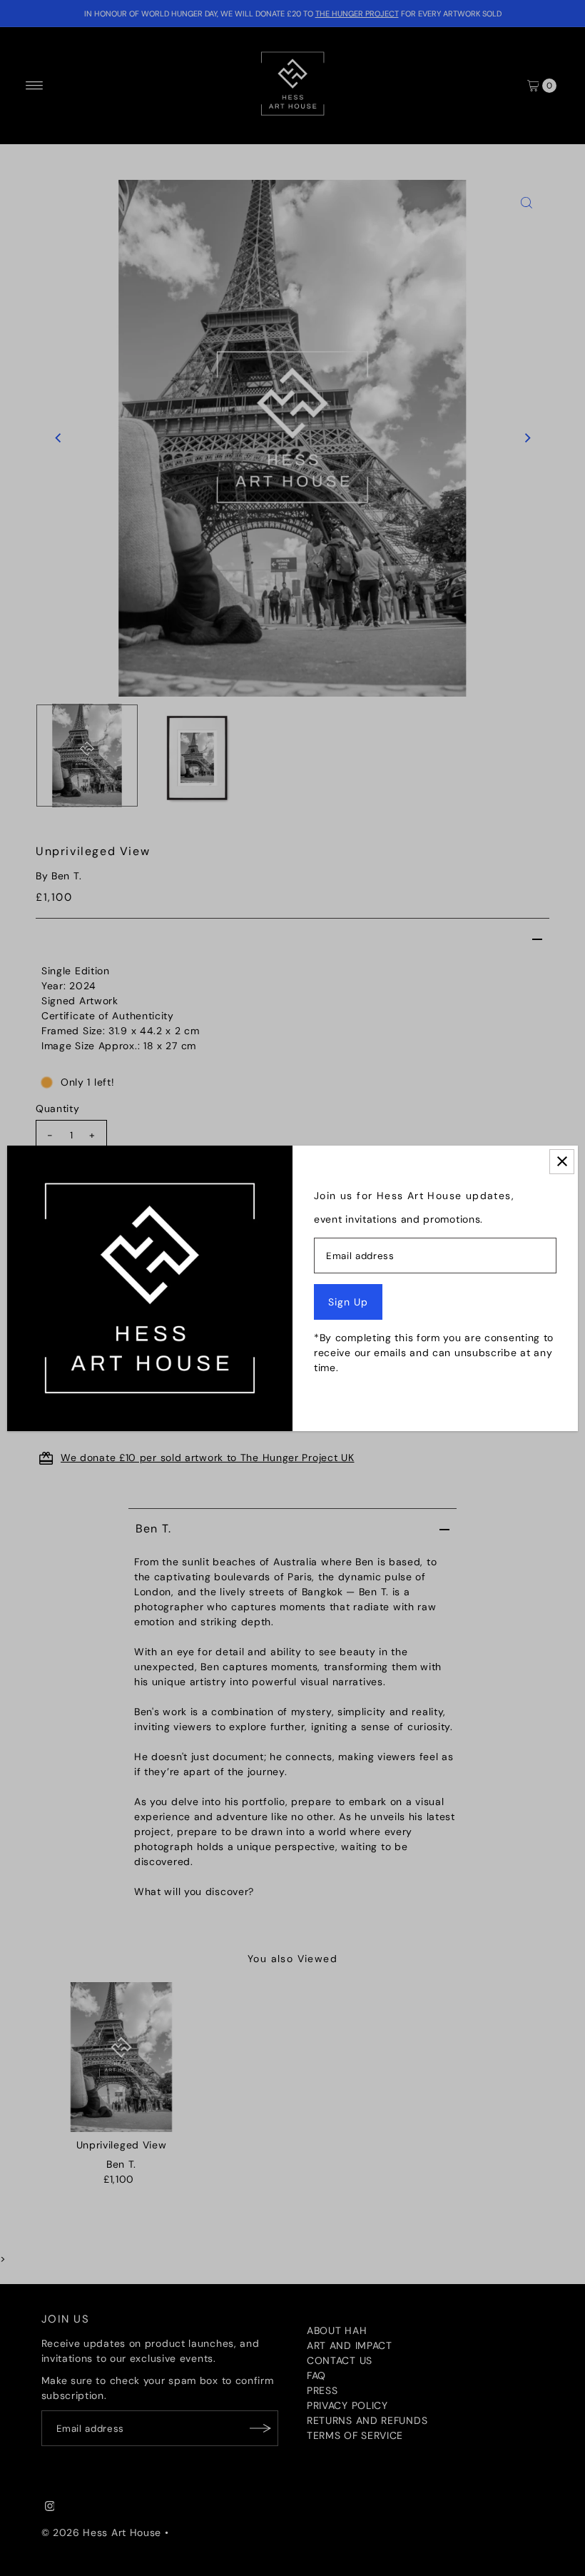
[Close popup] (562, 1162)
